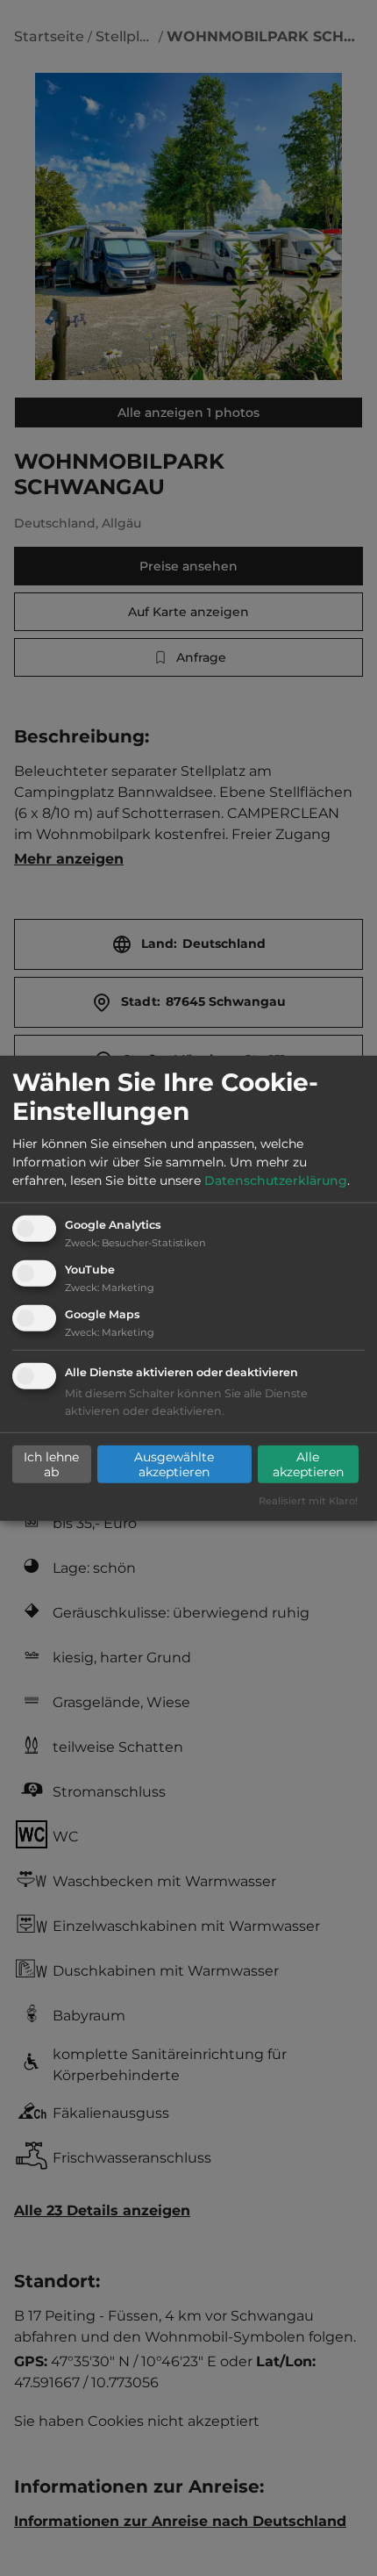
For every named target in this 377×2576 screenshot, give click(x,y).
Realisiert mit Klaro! (308, 1501)
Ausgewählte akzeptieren (174, 1464)
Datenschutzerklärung (276, 1180)
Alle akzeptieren (308, 1464)
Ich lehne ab (51, 1464)
